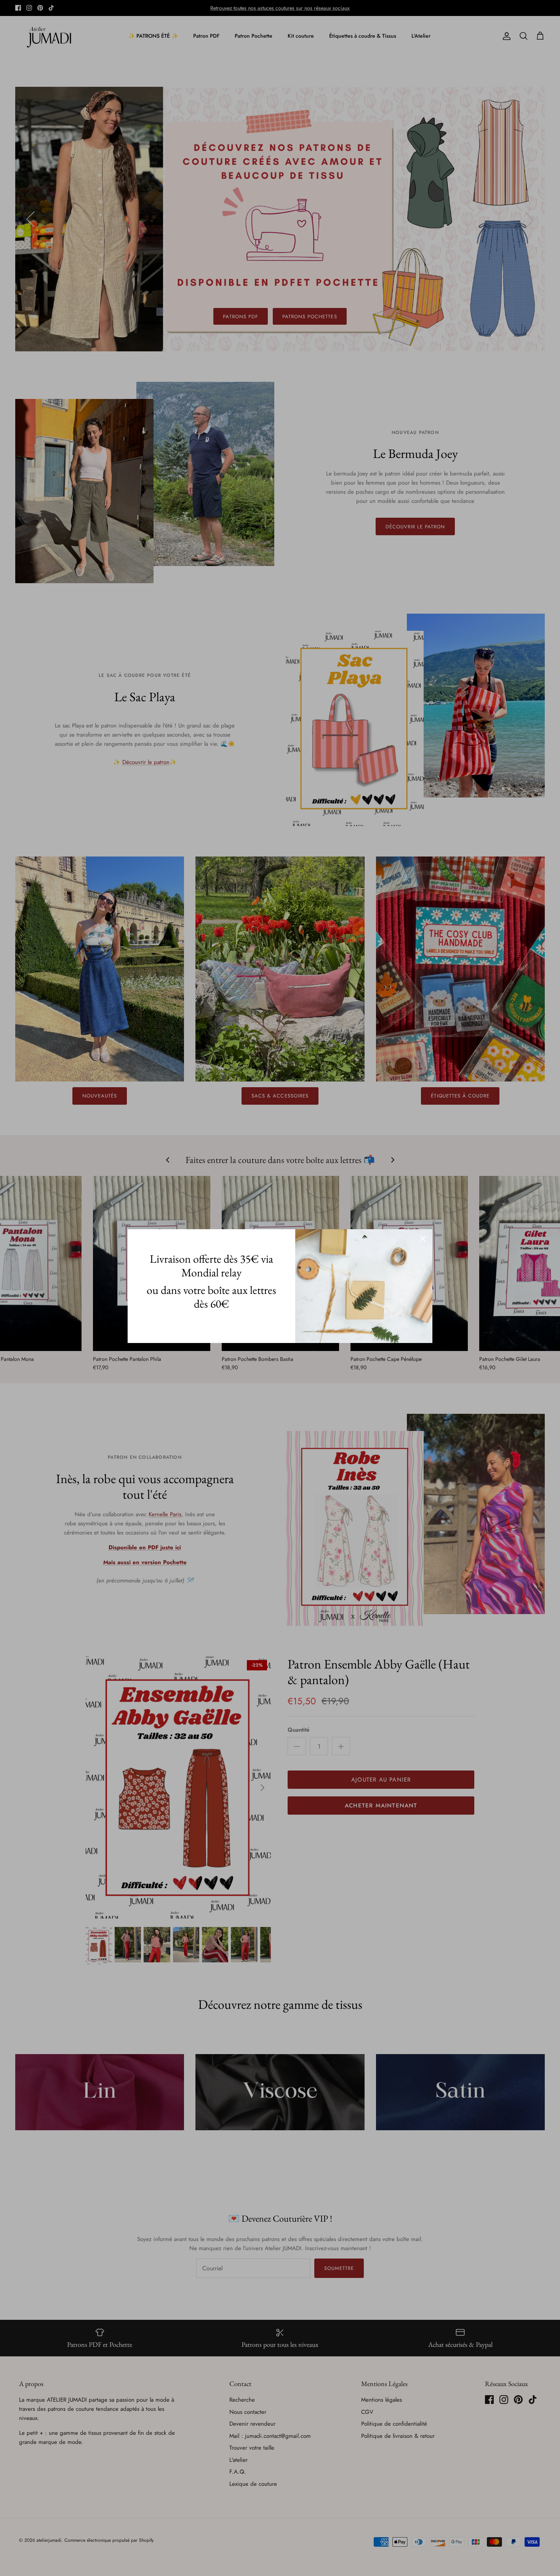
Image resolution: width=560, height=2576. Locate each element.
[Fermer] (423, 1239)
